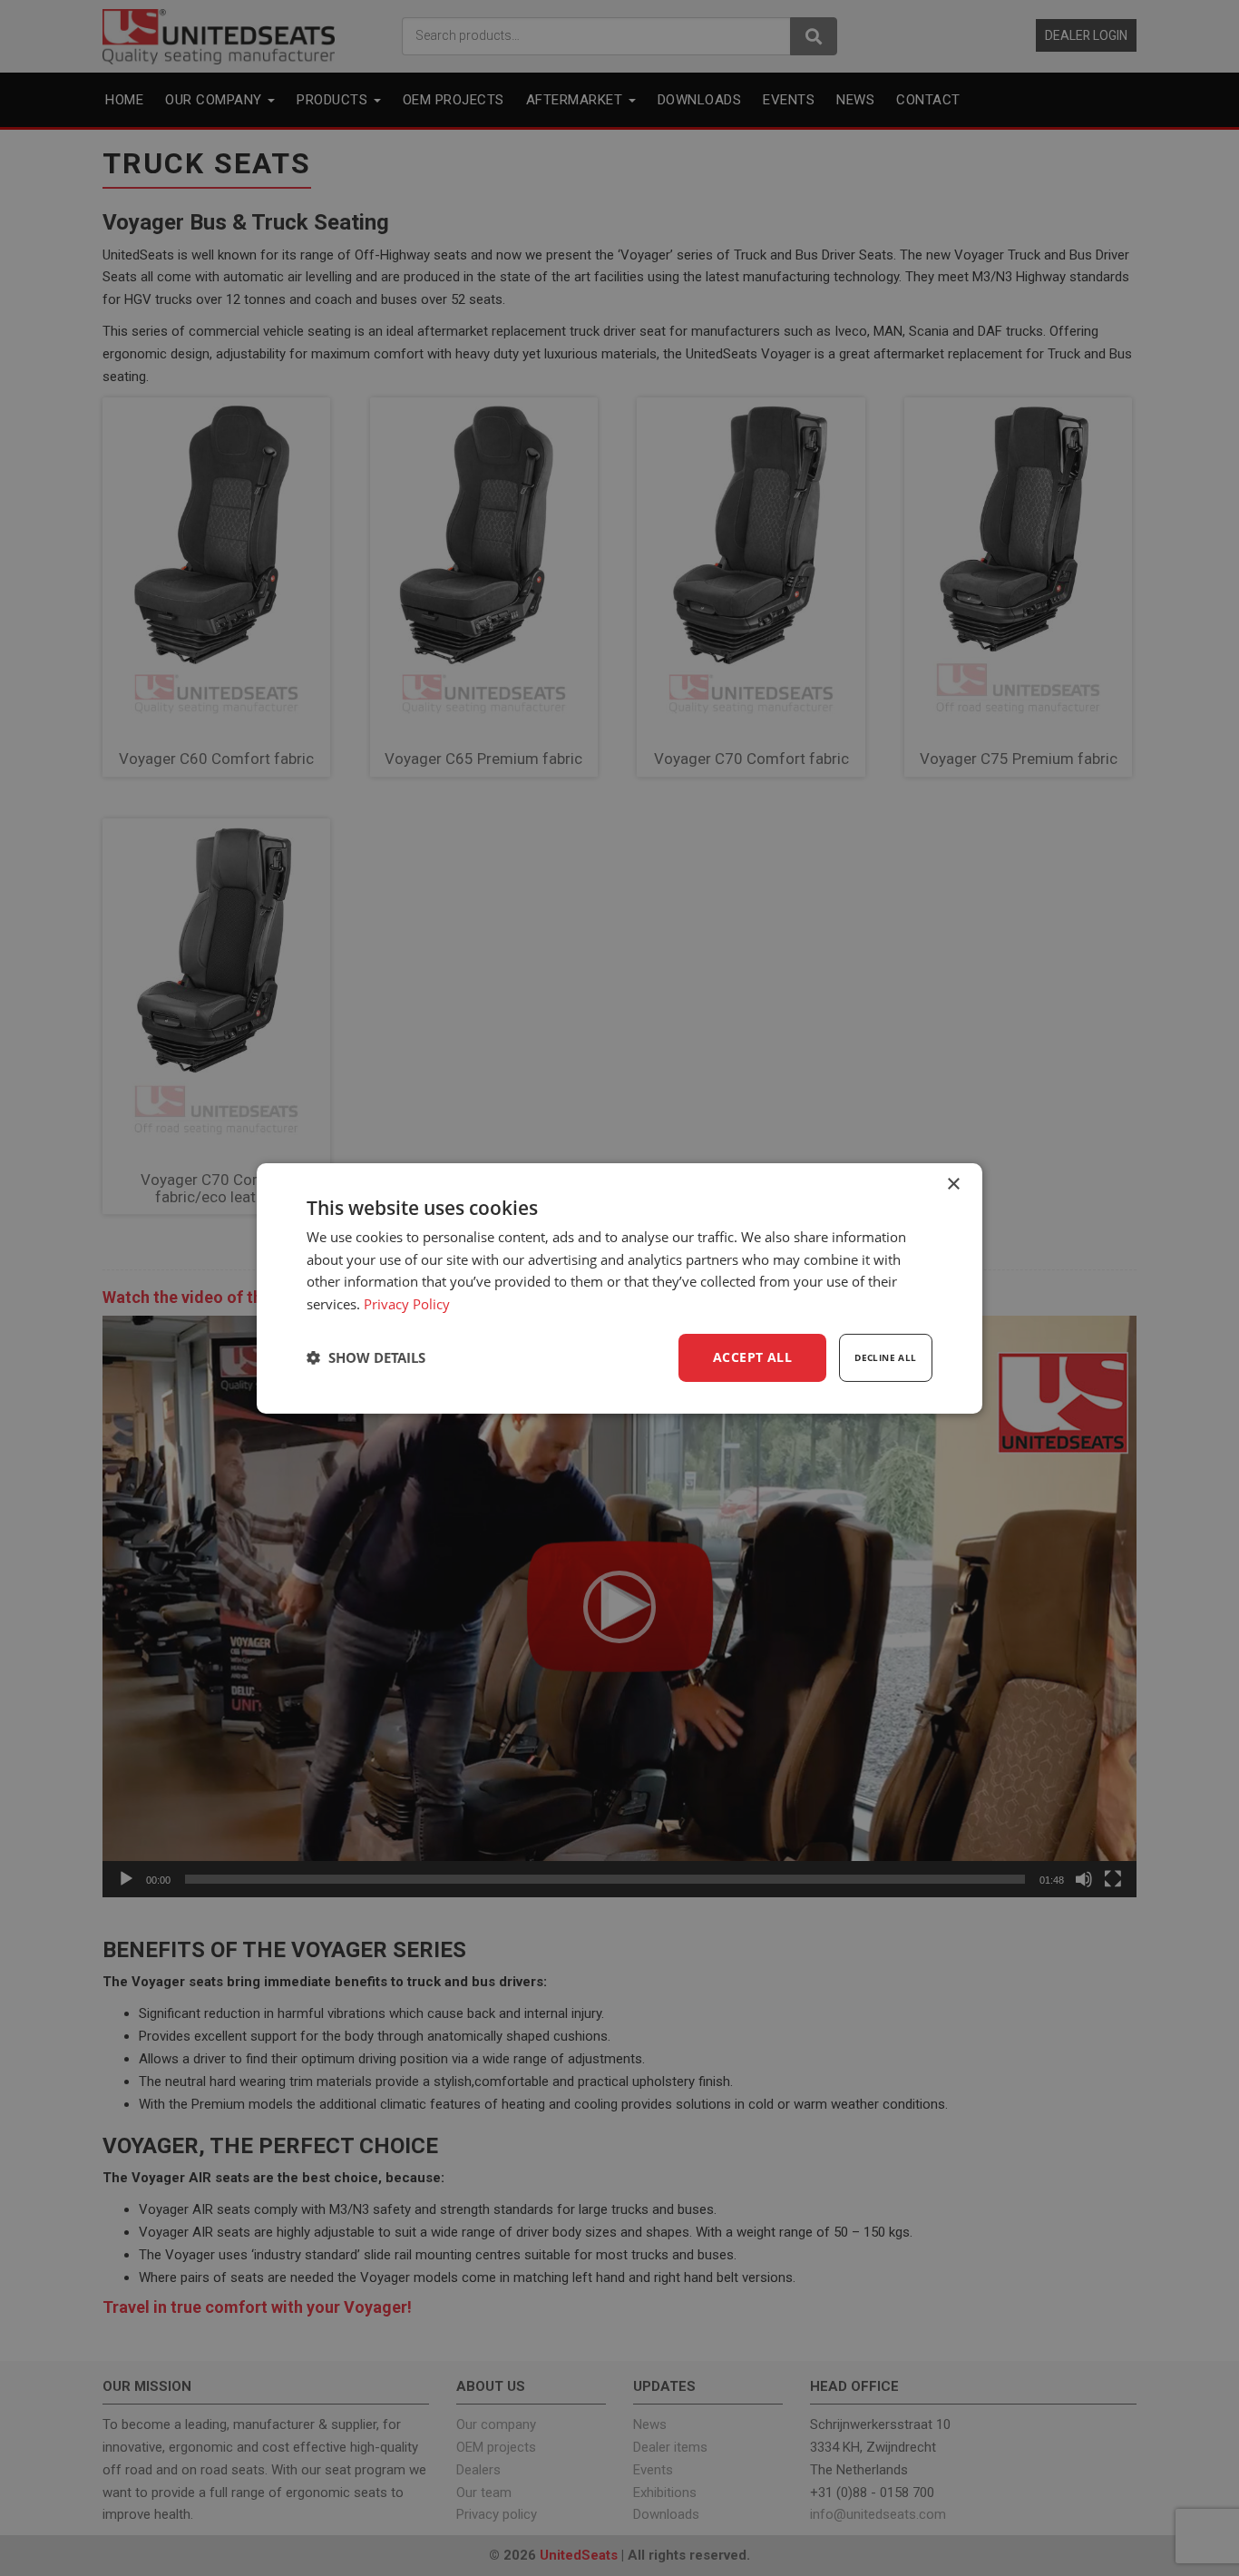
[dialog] (619, 1288)
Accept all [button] (752, 1357)
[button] (366, 1357)
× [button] (953, 1184)
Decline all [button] (885, 1357)
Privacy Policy (407, 1304)
